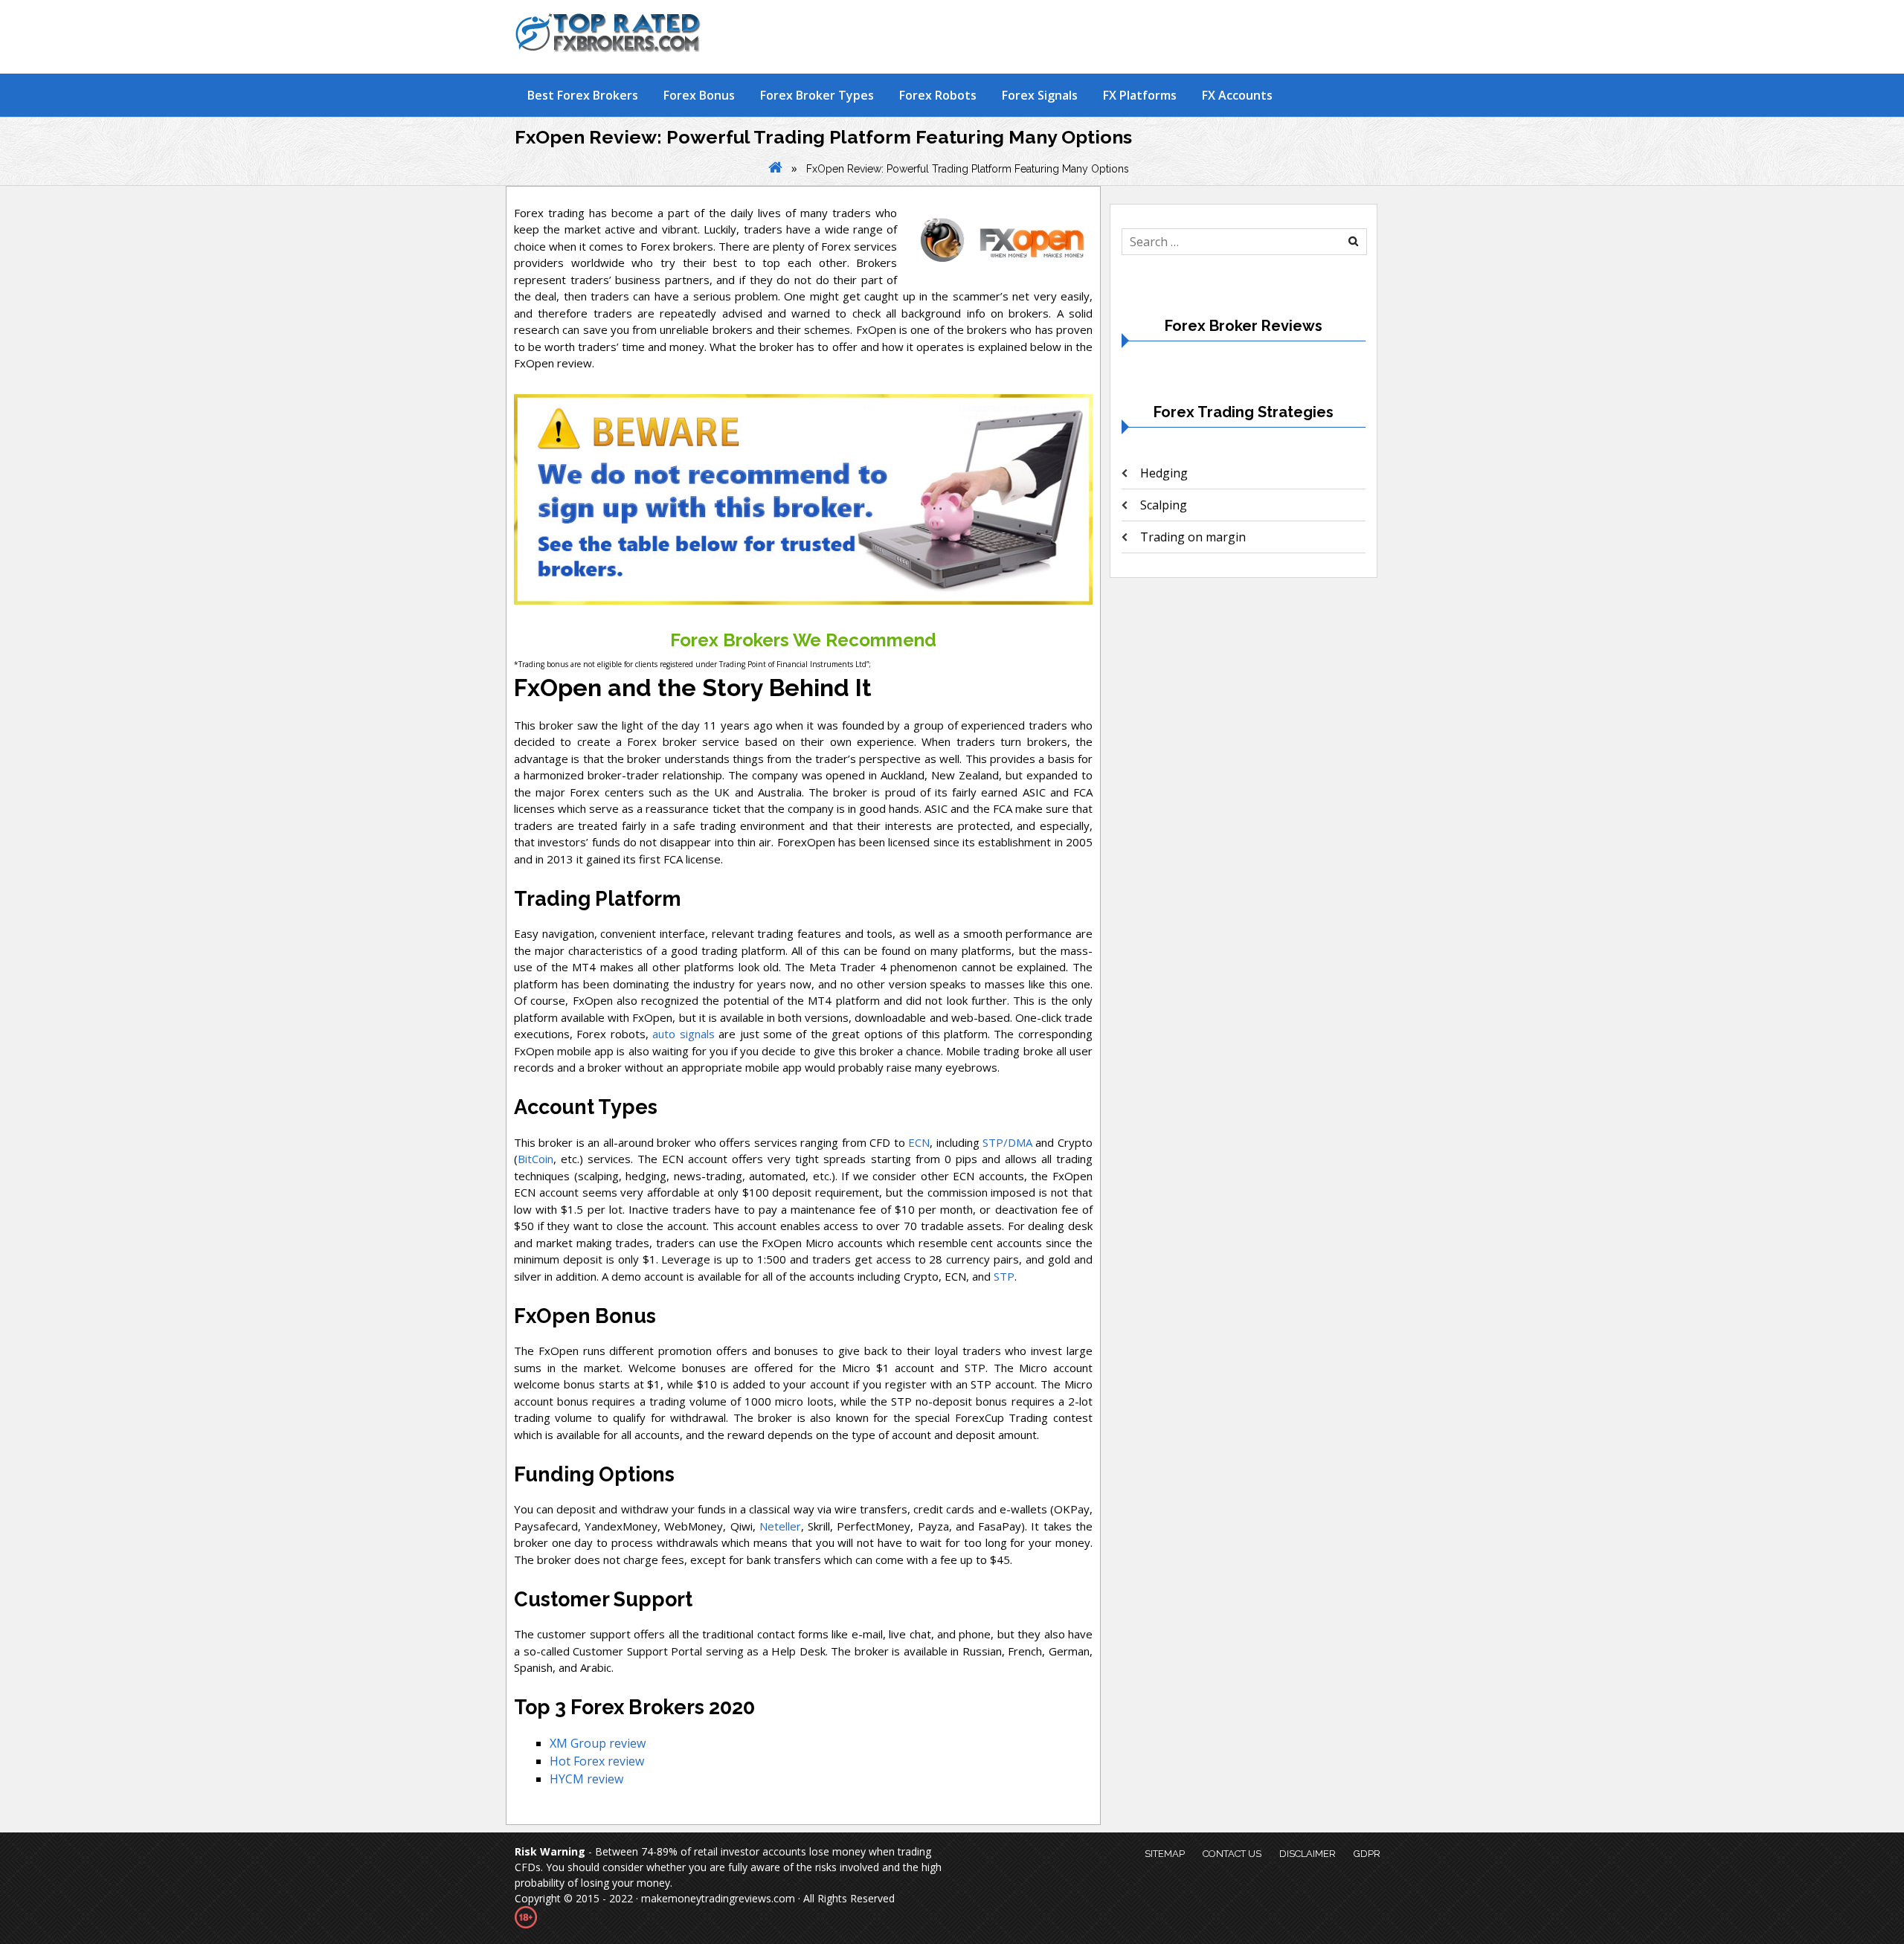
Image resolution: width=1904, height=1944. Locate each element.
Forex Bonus (699, 95)
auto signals (683, 1034)
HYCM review (586, 1779)
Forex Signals (1040, 95)
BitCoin (535, 1159)
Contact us (1232, 1854)
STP (1004, 1276)
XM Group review (598, 1743)
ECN (919, 1142)
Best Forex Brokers (583, 95)
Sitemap (1165, 1854)
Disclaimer (1308, 1854)
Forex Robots (938, 95)
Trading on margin (1193, 537)
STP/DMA (1007, 1142)
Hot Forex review (597, 1761)
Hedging (1164, 473)
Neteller (780, 1526)
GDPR (1367, 1854)
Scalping (1164, 505)
